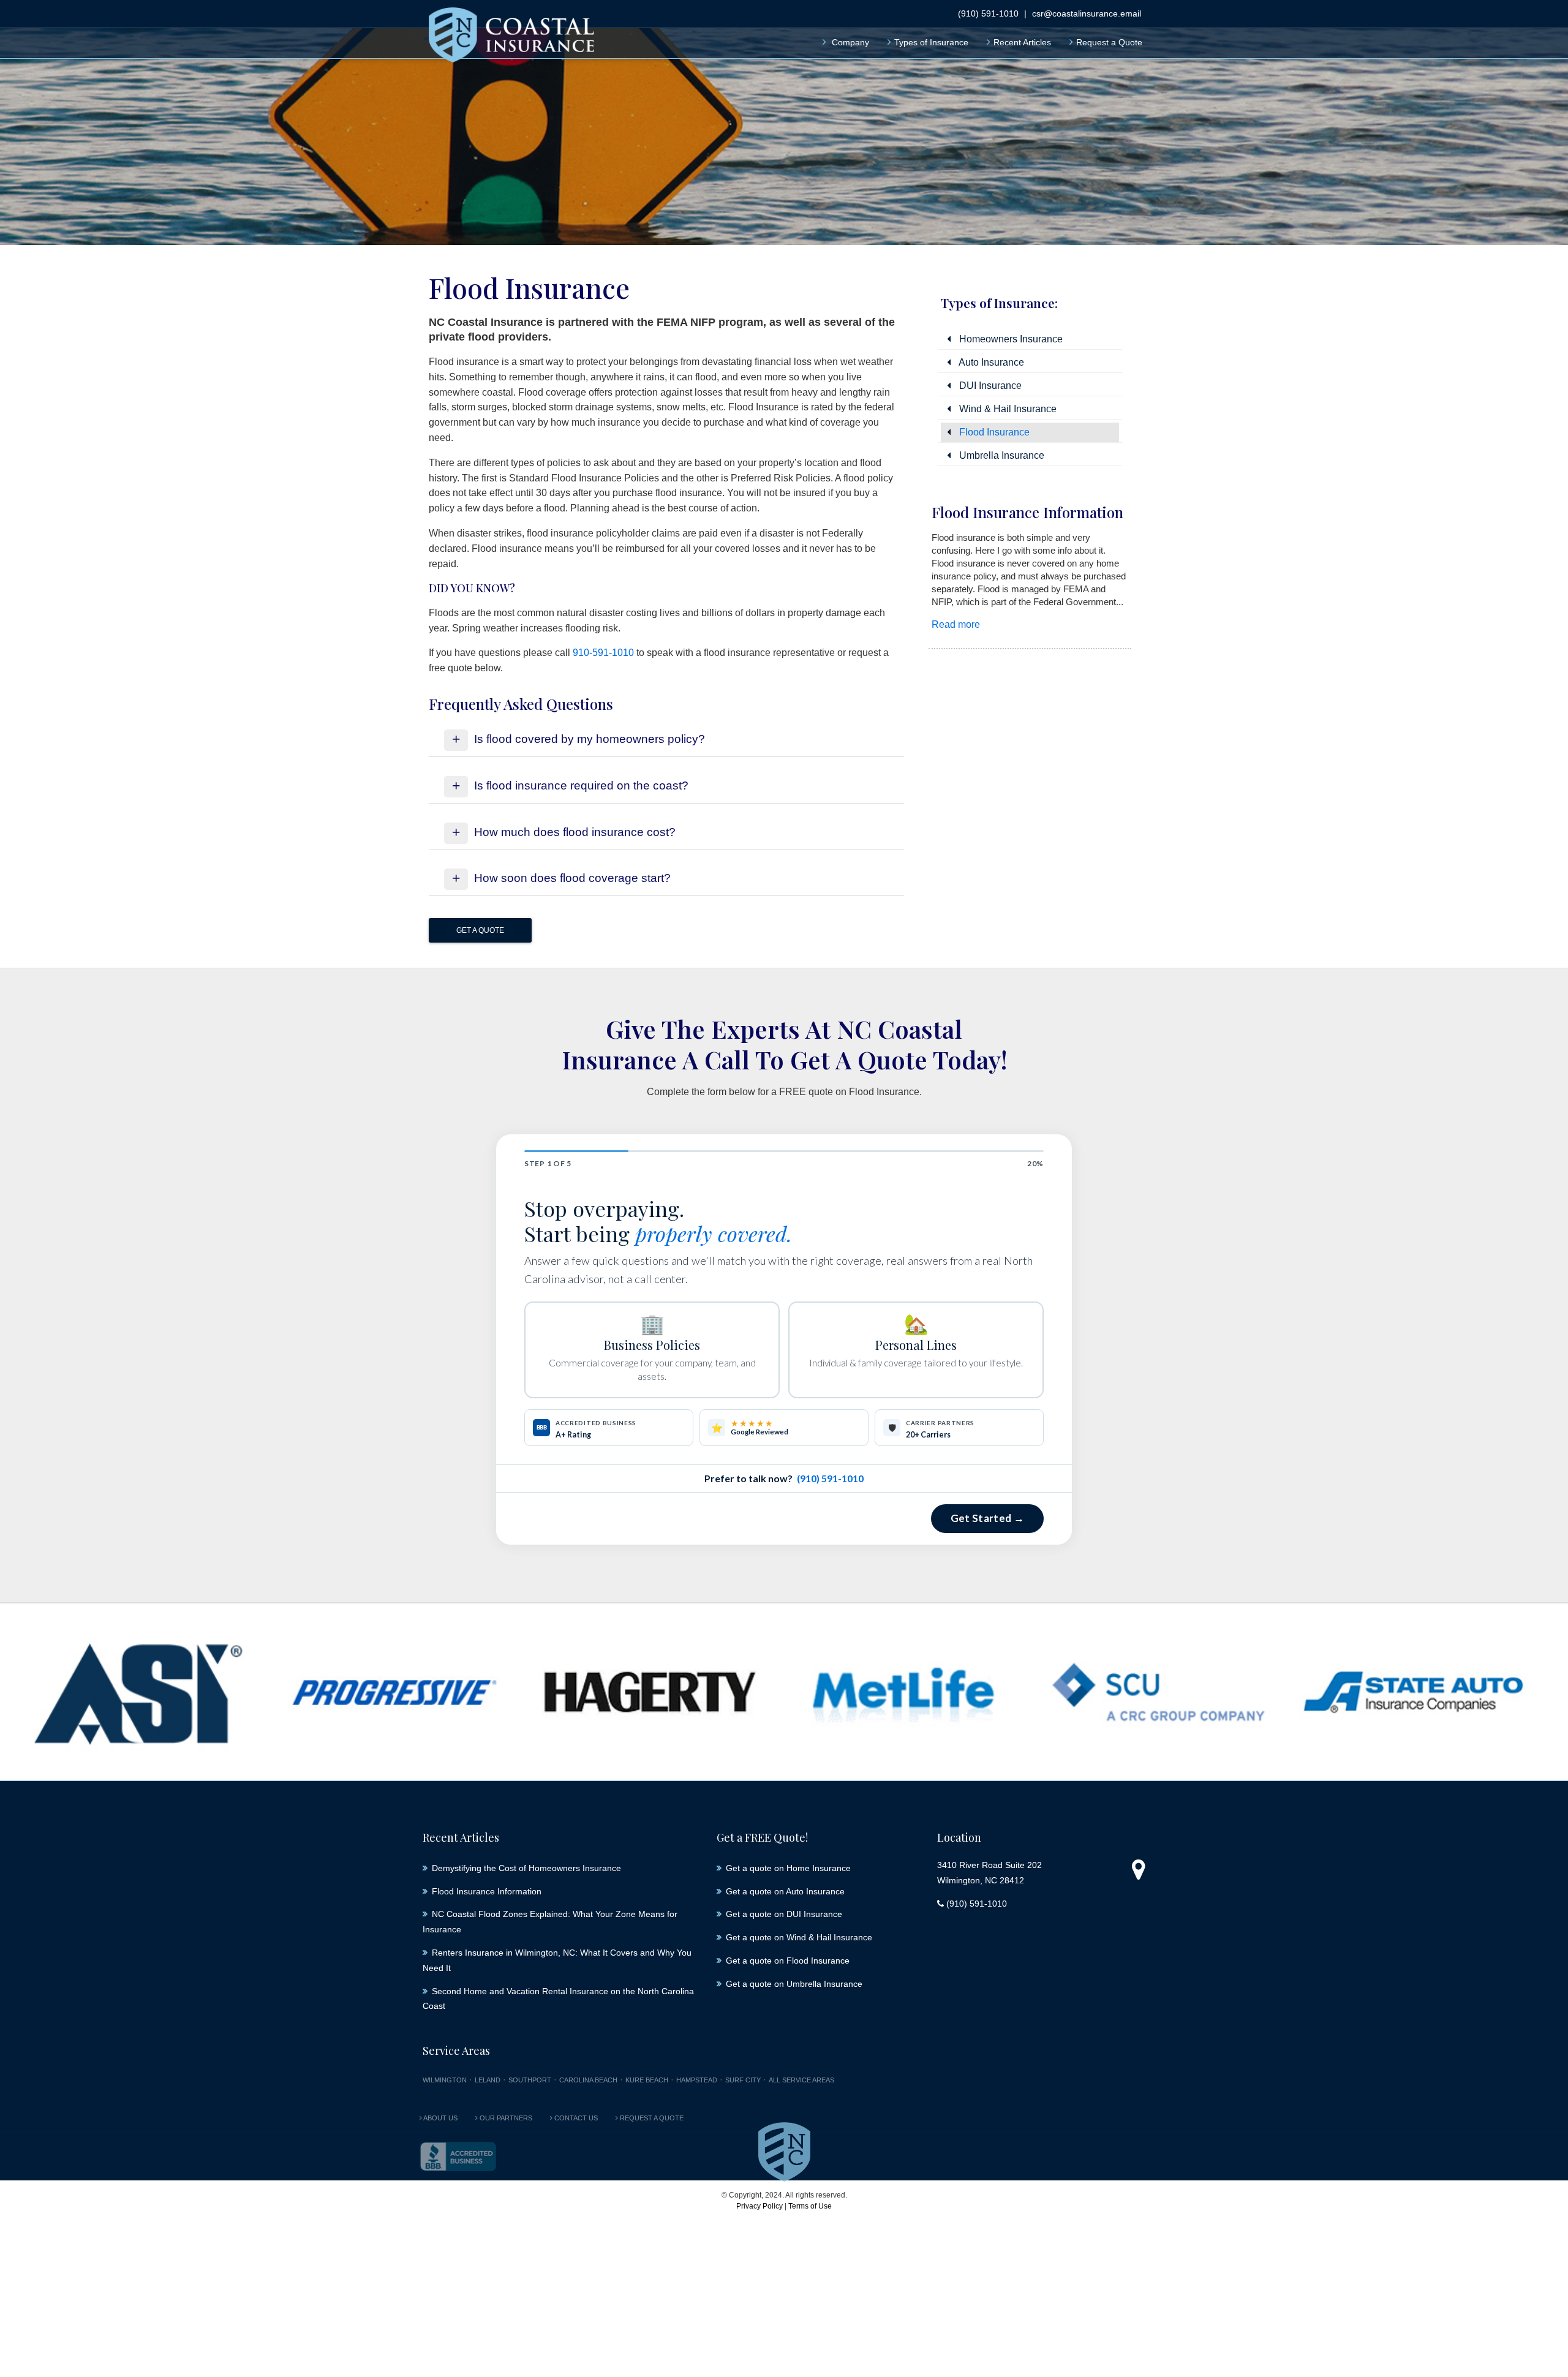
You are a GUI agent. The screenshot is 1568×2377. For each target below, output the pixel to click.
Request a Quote (1109, 42)
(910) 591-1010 (988, 13)
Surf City (743, 2080)
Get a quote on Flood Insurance (788, 1961)
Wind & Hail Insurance (1007, 409)
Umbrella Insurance (1001, 455)
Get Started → (987, 1518)
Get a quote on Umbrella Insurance (794, 1984)
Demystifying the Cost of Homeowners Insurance (526, 1868)
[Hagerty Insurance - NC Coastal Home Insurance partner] (649, 1692)
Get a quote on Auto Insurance (785, 1891)
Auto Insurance (990, 362)
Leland (488, 2080)
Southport (530, 2080)
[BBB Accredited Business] (458, 2157)
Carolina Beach (588, 2080)
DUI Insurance (989, 386)
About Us (440, 2118)
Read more (956, 624)
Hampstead (697, 2080)
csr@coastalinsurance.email (1087, 13)
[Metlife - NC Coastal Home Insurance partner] (903, 1692)
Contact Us (575, 2118)
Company (850, 42)
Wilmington (445, 2080)
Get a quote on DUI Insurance (784, 1914)
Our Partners (505, 2118)
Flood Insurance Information (1027, 512)
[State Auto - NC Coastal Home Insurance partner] (1413, 1692)
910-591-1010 (603, 653)
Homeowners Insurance (1010, 339)
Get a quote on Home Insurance (788, 1868)
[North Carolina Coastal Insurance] (511, 37)
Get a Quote (480, 930)
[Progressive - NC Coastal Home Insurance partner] (394, 1692)
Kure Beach (647, 2080)
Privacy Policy (759, 2206)
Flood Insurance (993, 432)
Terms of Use (810, 2206)
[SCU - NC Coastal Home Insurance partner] (1158, 1692)
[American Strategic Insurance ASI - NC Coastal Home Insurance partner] (140, 1692)
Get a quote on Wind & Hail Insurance (799, 1937)
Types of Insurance (931, 42)
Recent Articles (1022, 42)
